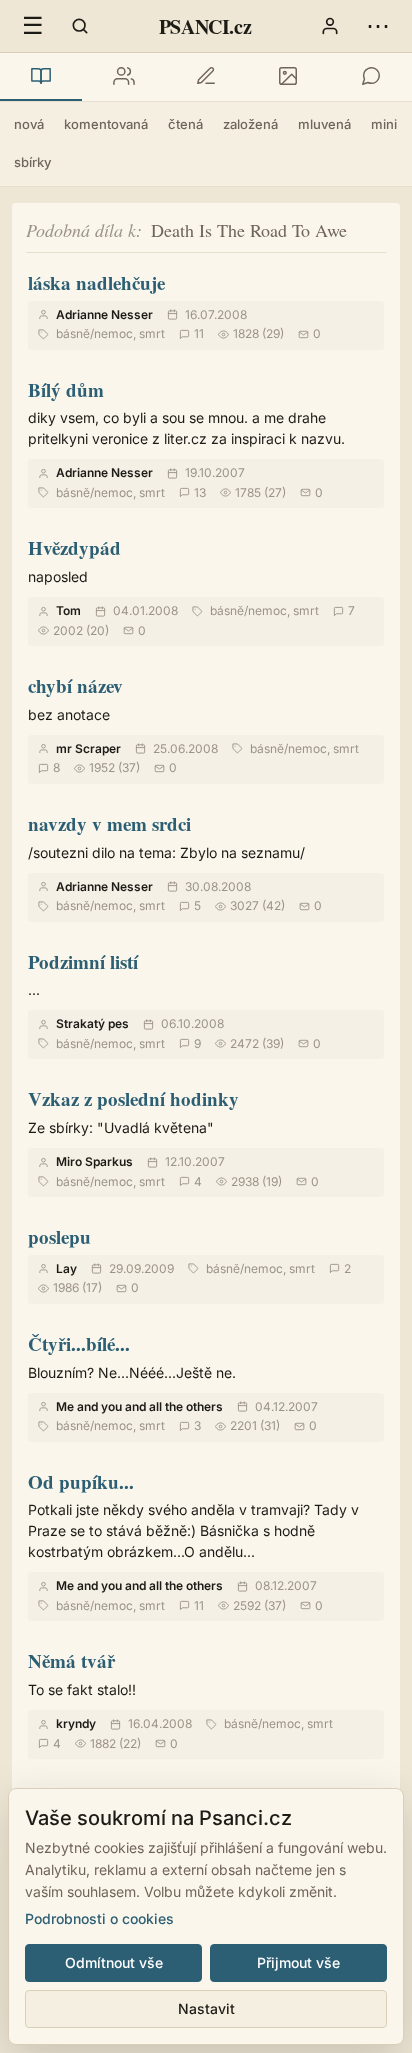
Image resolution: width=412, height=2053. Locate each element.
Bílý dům (66, 389)
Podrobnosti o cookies (99, 1918)
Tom (68, 610)
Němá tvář (71, 1660)
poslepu (59, 1236)
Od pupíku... (81, 1481)
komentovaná (106, 124)
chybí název (75, 685)
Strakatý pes (92, 1023)
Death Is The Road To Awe (249, 230)
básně (73, 333)
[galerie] (288, 77)
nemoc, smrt (129, 333)
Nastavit (206, 2008)
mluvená (324, 124)
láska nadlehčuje (96, 282)
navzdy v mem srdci (109, 823)
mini (384, 124)
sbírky (32, 162)
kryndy (76, 1723)
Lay (66, 1268)
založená (250, 124)
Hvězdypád (74, 547)
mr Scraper (88, 748)
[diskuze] (371, 77)
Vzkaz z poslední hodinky (133, 1098)
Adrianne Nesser (104, 314)
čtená (185, 124)
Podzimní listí (83, 961)
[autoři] (123, 77)
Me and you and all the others (139, 1406)
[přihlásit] (330, 26)
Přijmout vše (298, 1962)
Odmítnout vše (114, 1962)
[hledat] (80, 26)
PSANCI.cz (205, 26)
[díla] (41, 77)
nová (29, 124)
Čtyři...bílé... (79, 1343)
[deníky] (206, 77)
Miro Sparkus (94, 1161)
